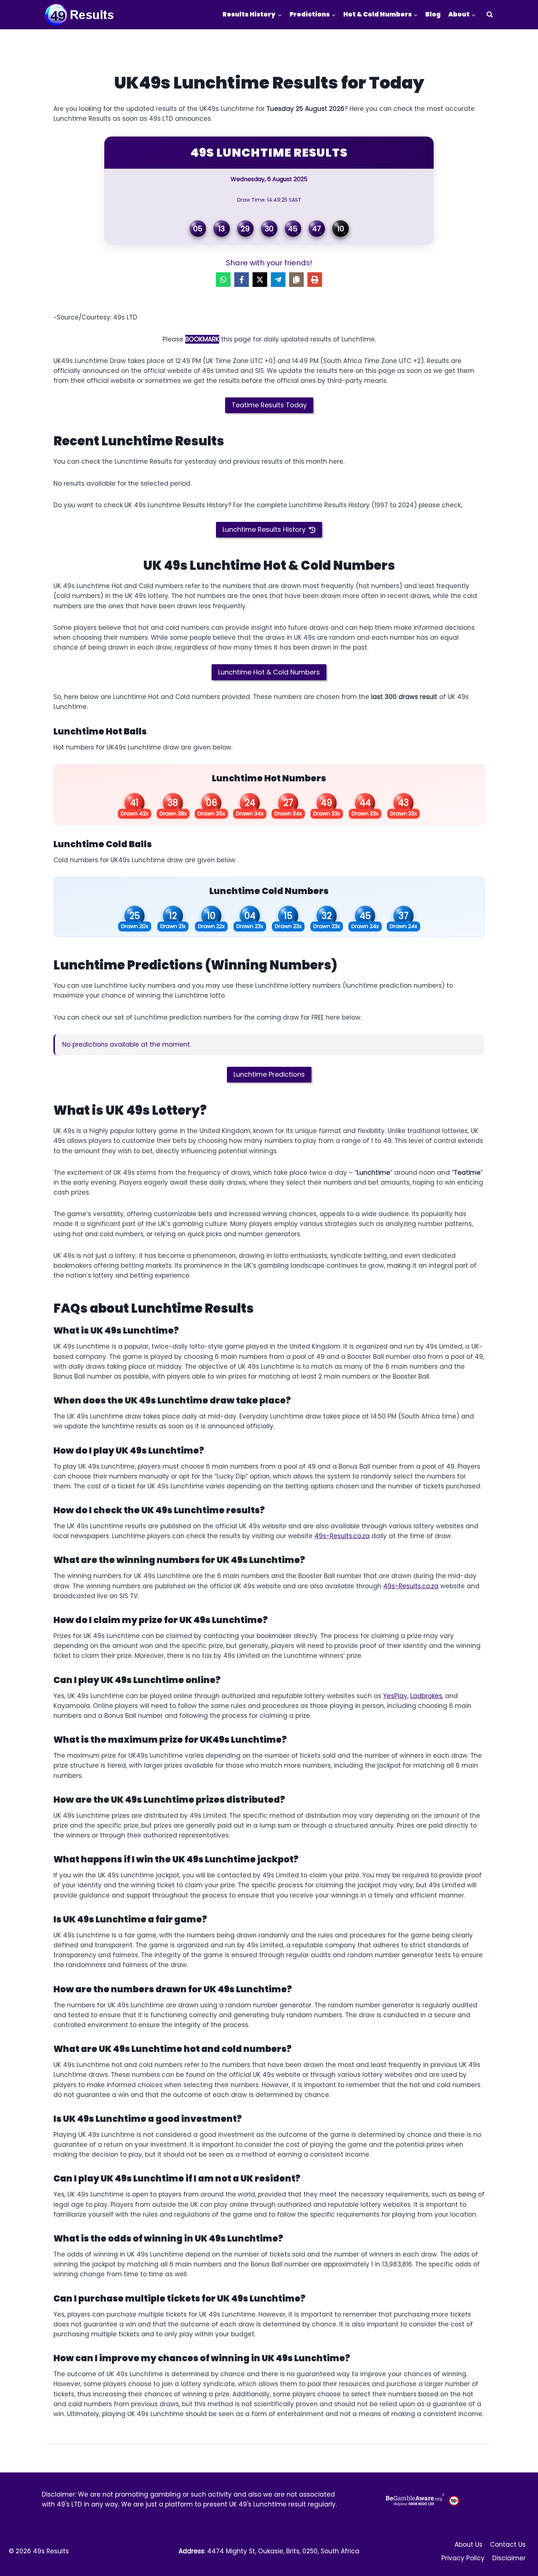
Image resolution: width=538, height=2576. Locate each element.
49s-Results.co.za (342, 1536)
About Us (468, 2545)
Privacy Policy (463, 2558)
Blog (433, 14)
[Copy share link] (296, 280)
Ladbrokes (426, 1696)
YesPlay (395, 1696)
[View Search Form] (490, 15)
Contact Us (508, 2545)
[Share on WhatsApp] (223, 280)
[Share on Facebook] (242, 280)
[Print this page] (315, 280)
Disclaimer (509, 2558)
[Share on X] (260, 280)
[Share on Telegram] (278, 280)
